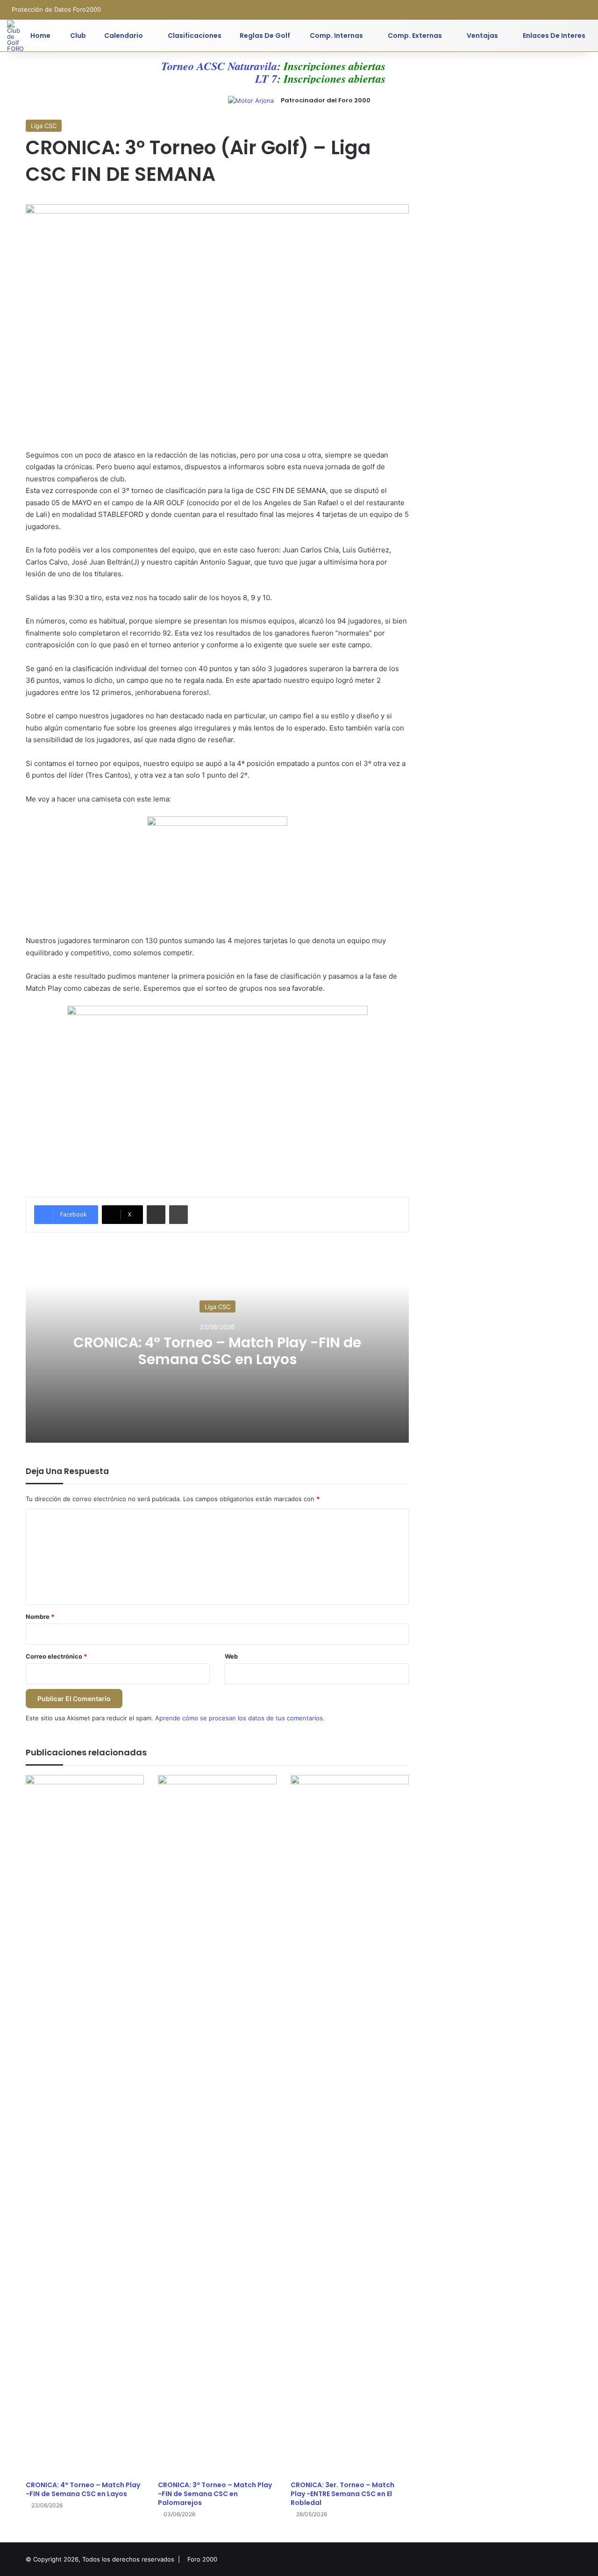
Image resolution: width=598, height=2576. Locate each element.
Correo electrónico (56, 1656)
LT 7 (247, 79)
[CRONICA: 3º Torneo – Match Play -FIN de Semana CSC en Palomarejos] (217, 2125)
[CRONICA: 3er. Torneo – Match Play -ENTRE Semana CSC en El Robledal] (350, 2125)
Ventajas (482, 36)
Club (77, 36)
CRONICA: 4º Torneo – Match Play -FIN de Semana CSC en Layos (217, 1350)
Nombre (40, 1617)
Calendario (124, 36)
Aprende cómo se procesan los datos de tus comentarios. (240, 1718)
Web (231, 1656)
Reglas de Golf (265, 36)
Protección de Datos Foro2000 (56, 9)
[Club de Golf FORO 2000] (15, 36)
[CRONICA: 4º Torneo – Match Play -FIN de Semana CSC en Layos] (85, 2125)
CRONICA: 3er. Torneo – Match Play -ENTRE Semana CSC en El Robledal (342, 2494)
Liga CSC (44, 126)
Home (40, 36)
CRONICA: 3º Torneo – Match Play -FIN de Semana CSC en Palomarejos (215, 2494)
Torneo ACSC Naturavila (200, 66)
